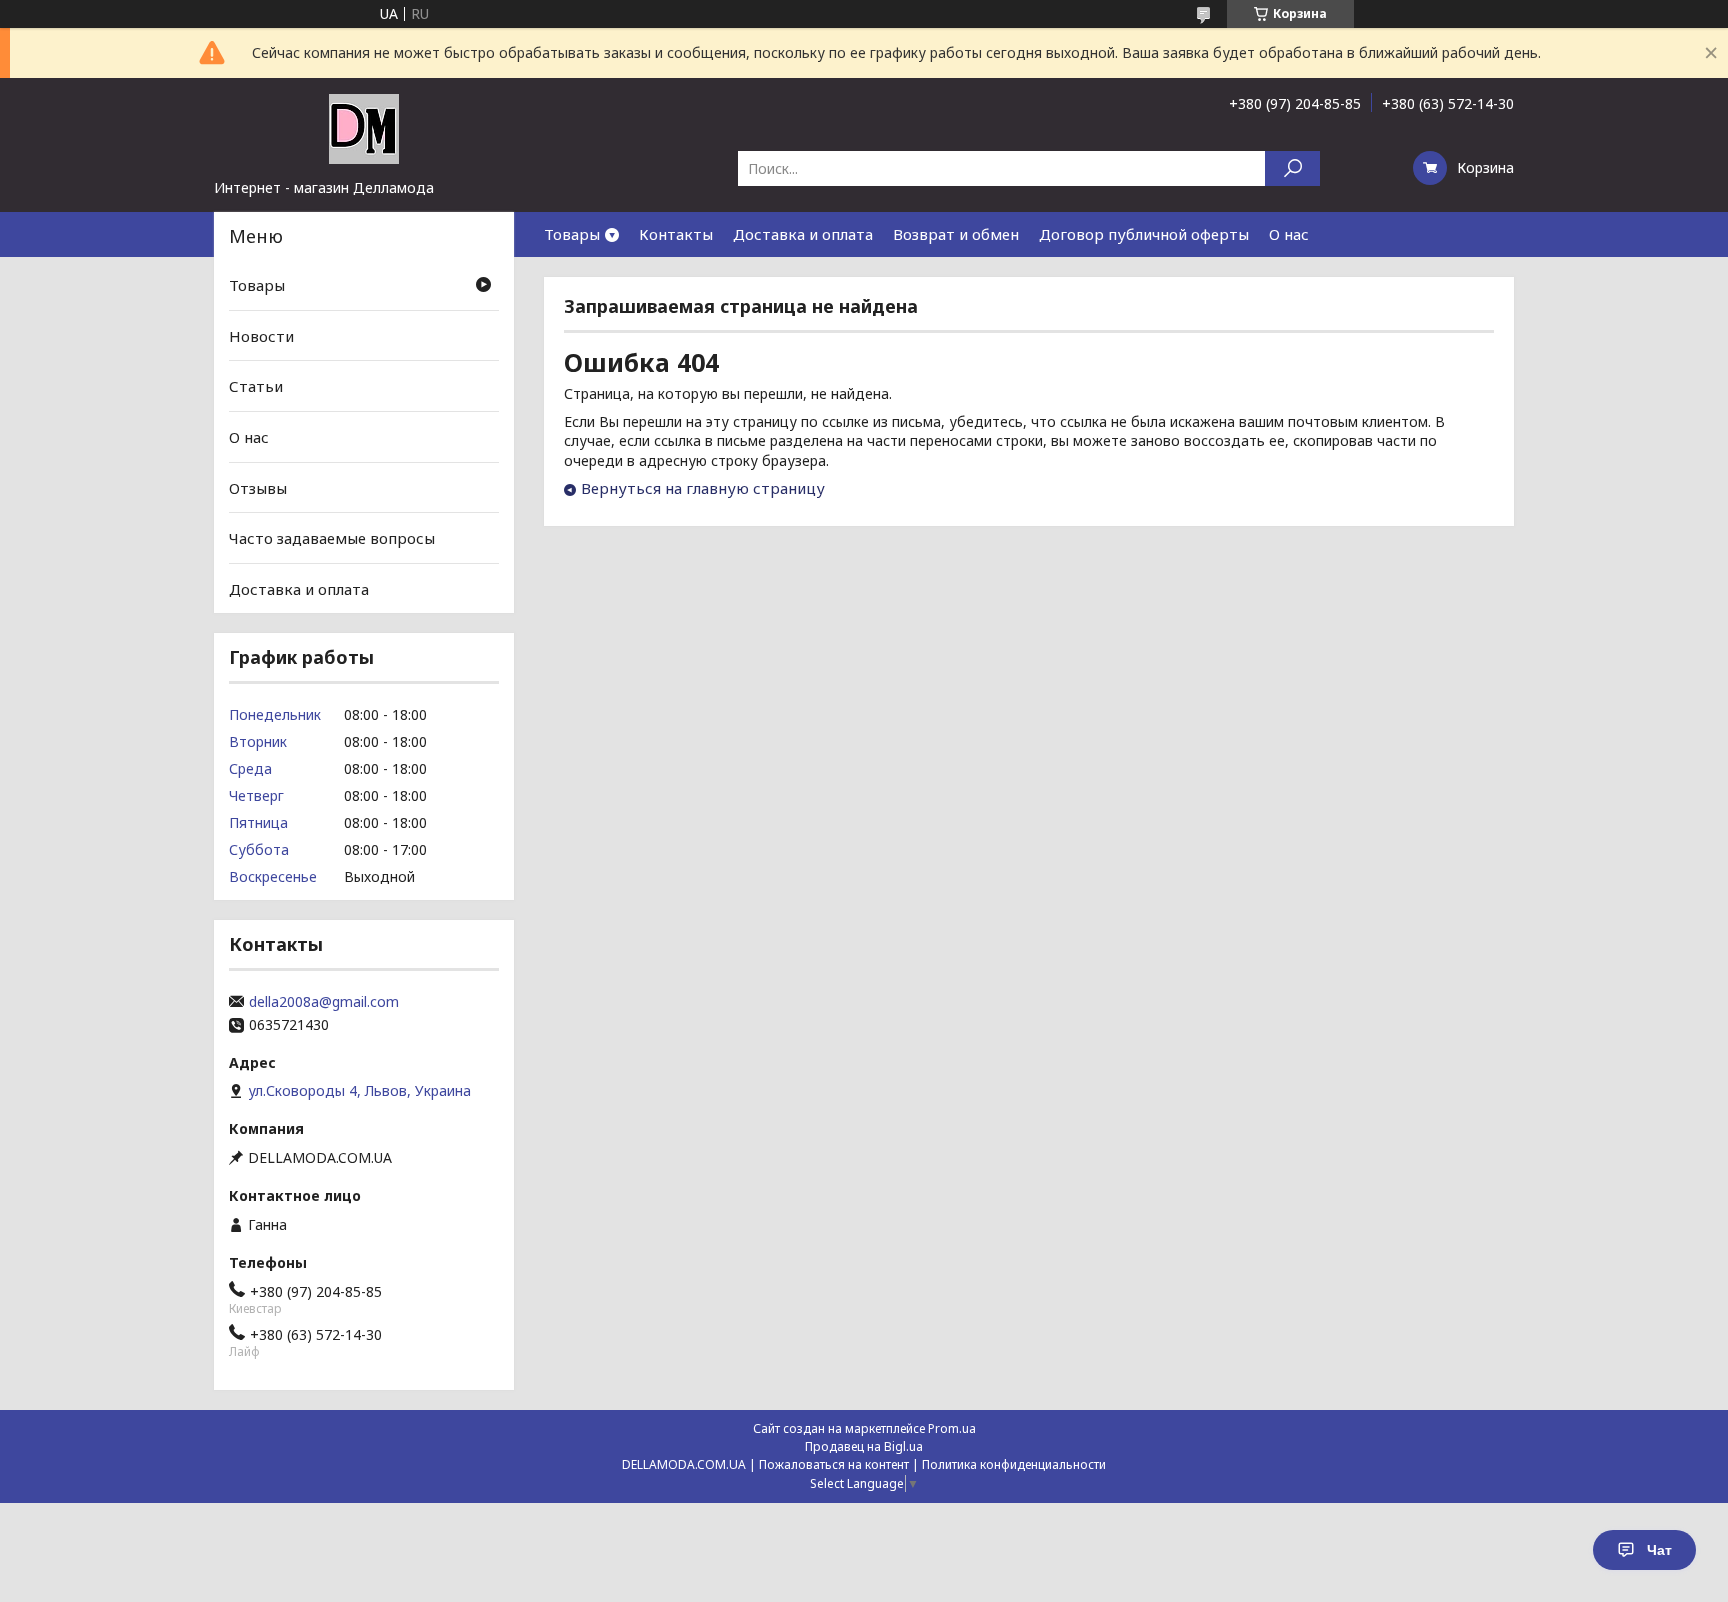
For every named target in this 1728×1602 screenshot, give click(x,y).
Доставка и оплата (803, 234)
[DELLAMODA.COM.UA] (364, 128)
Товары (572, 234)
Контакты (676, 234)
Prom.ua (952, 1428)
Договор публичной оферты (1144, 234)
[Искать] (1292, 168)
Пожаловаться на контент (834, 1464)
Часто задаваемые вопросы (332, 538)
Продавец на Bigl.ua (864, 1446)
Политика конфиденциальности (1014, 1464)
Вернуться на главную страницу (703, 488)
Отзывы (258, 487)
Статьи (256, 386)
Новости (261, 336)
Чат (1659, 1550)
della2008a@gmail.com (324, 1002)
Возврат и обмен (956, 234)
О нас (1289, 234)
